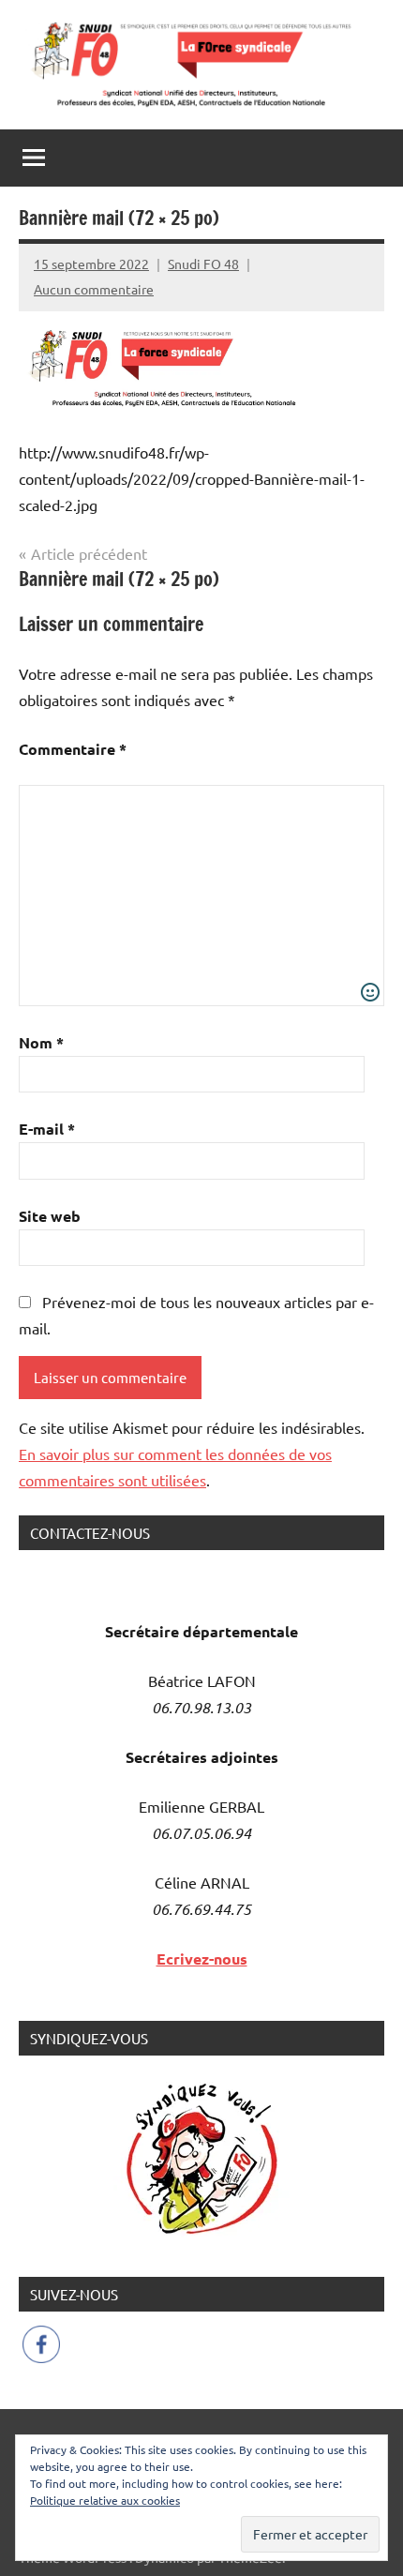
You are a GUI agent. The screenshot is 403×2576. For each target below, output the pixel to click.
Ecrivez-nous (202, 1958)
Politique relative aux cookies (105, 2500)
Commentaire (73, 749)
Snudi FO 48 (203, 264)
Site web (50, 1216)
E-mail (47, 1129)
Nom (41, 1042)
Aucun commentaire (94, 289)
